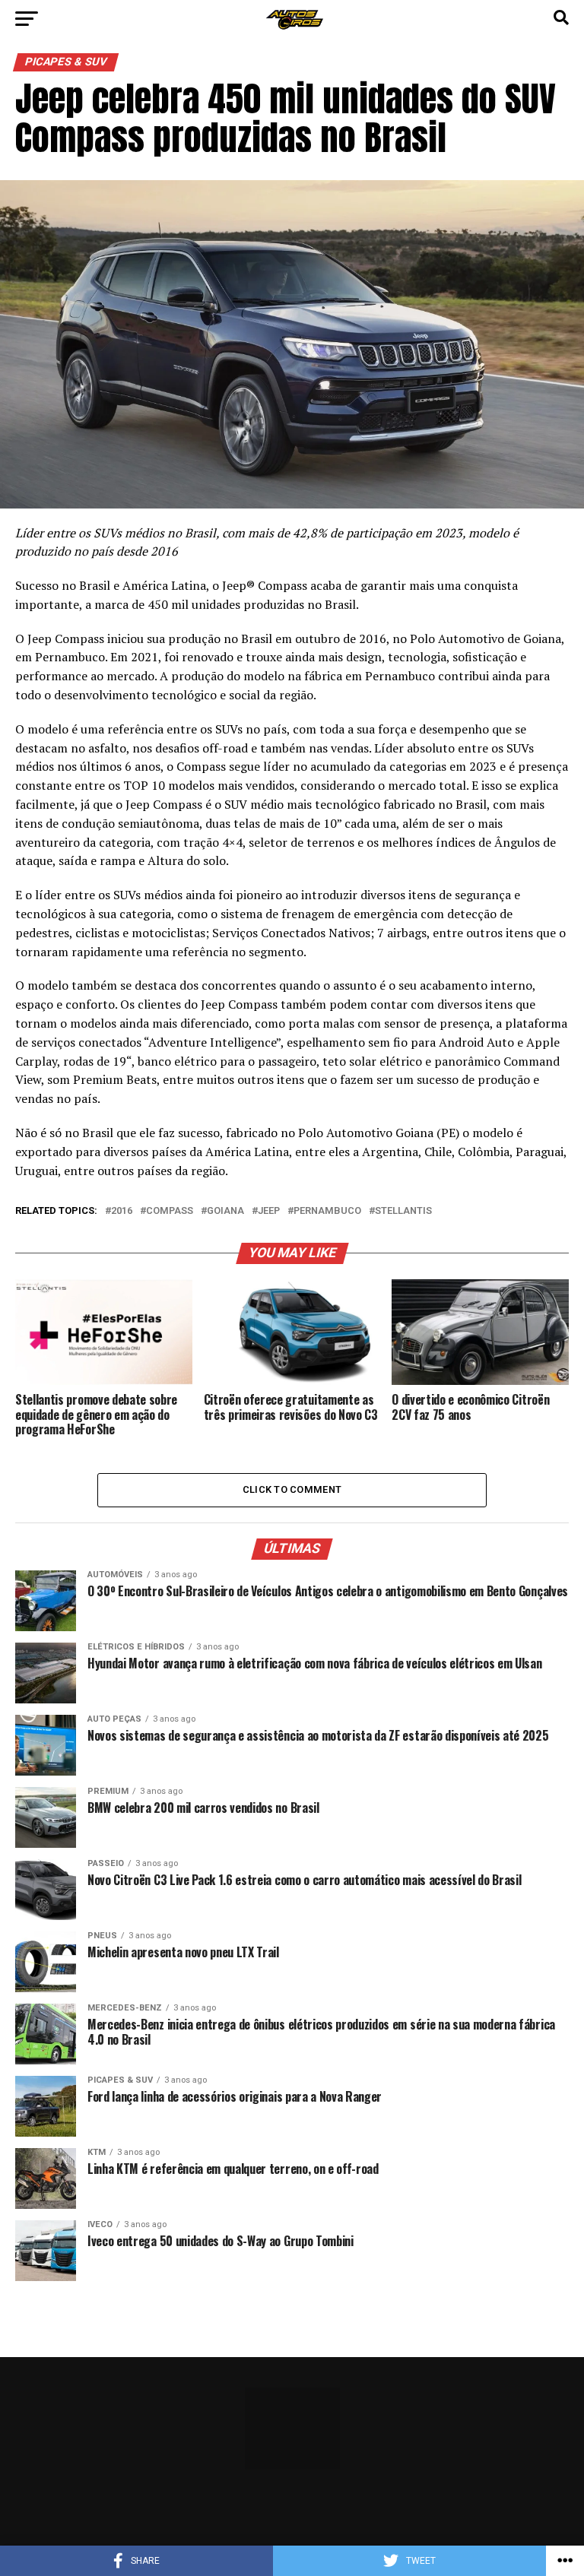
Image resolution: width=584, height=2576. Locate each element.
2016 (122, 1211)
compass (170, 1211)
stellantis (403, 1211)
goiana (225, 1211)
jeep (269, 1211)
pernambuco (327, 1211)
